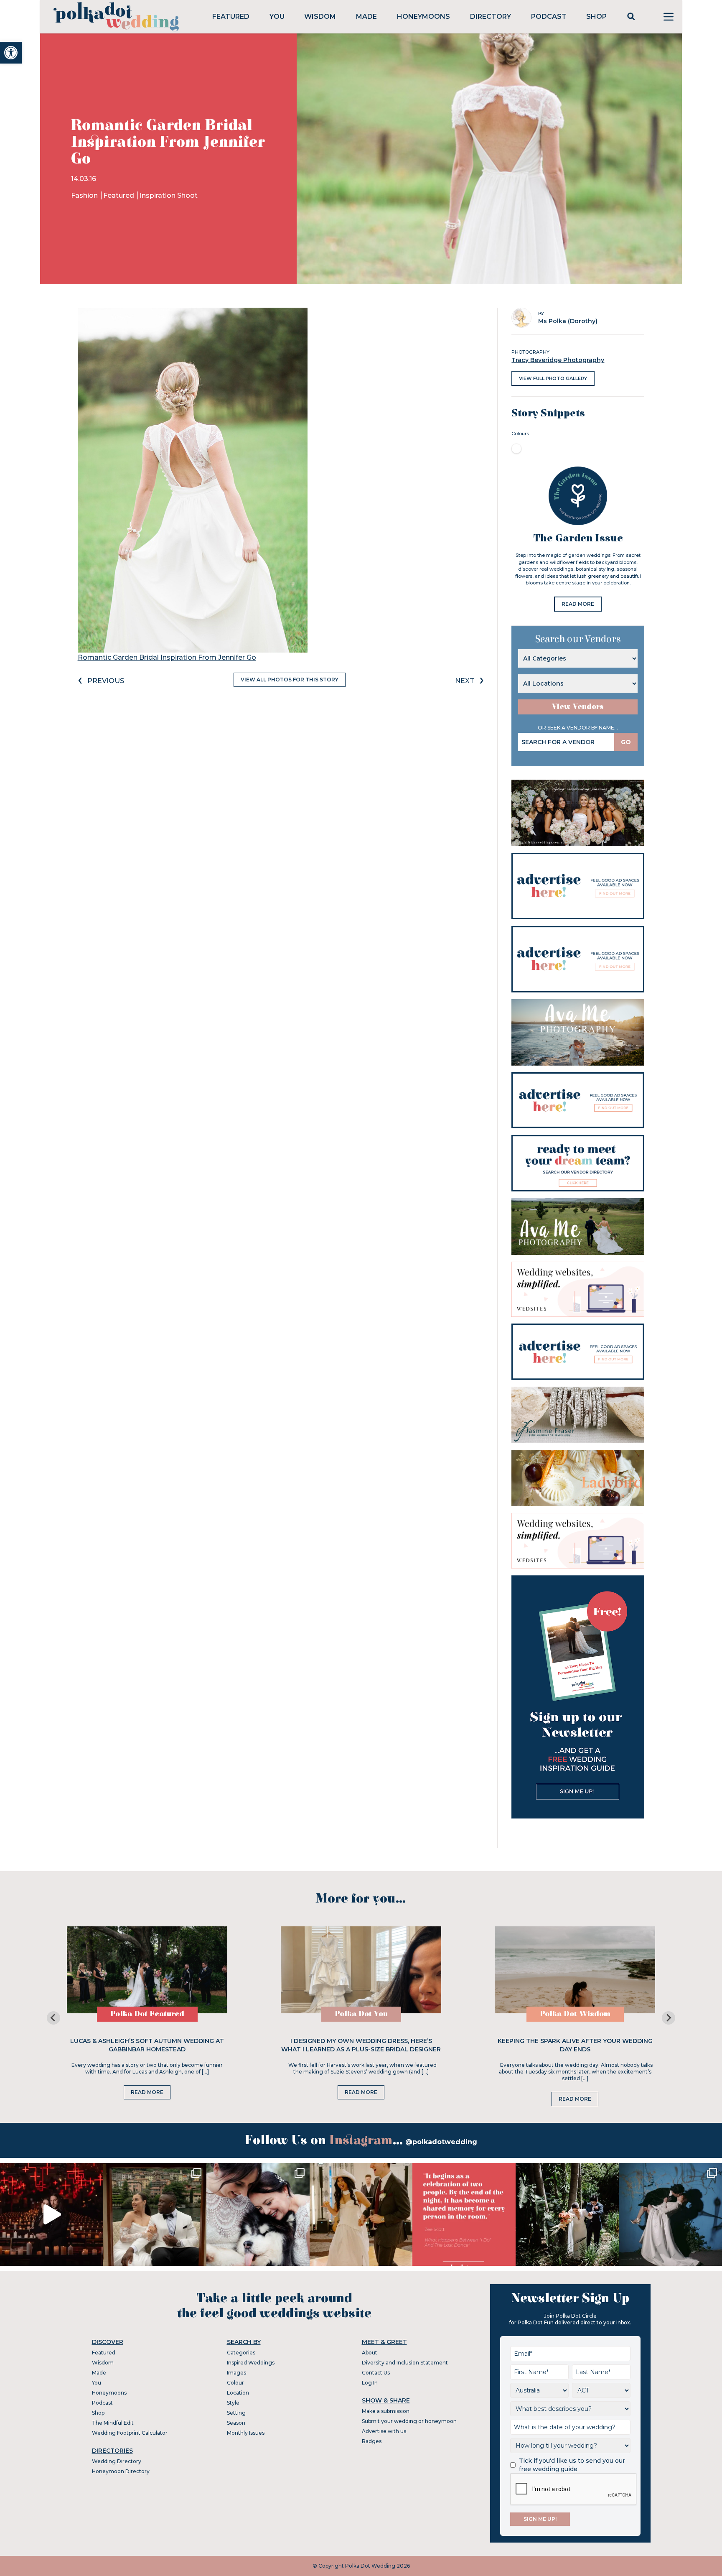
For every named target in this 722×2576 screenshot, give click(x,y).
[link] (11, 53)
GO (626, 742)
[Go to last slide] (53, 2018)
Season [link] (236, 2423)
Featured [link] (231, 17)
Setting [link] (236, 2413)
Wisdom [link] (320, 17)
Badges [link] (372, 2441)
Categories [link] (241, 2353)
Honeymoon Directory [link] (121, 2471)
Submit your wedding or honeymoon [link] (409, 2421)
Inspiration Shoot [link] (169, 195)
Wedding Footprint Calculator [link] (130, 2433)
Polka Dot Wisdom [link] (575, 2014)
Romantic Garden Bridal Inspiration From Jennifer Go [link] (167, 657)
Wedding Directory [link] (117, 2461)
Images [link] (236, 2373)
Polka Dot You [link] (361, 2014)
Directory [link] (491, 17)
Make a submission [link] (386, 2411)
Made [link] (366, 17)
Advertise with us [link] (384, 2431)
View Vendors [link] (578, 707)
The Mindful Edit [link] (113, 2423)
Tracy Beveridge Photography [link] (558, 360)
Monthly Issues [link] (246, 2433)
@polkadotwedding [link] (441, 2142)
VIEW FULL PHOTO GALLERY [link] (553, 378)
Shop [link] (596, 17)
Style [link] (233, 2403)
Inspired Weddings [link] (251, 2363)
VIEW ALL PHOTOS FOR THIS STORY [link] (290, 680)
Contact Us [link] (376, 2373)
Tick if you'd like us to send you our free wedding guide (572, 2465)
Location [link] (238, 2393)
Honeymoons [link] (423, 17)
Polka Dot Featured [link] (147, 2014)
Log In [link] (370, 2383)
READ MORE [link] (578, 604)
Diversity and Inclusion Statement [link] (405, 2363)
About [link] (370, 2353)
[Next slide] (669, 2018)
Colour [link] (235, 2383)
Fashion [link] (85, 195)
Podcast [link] (549, 17)
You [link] (277, 17)
